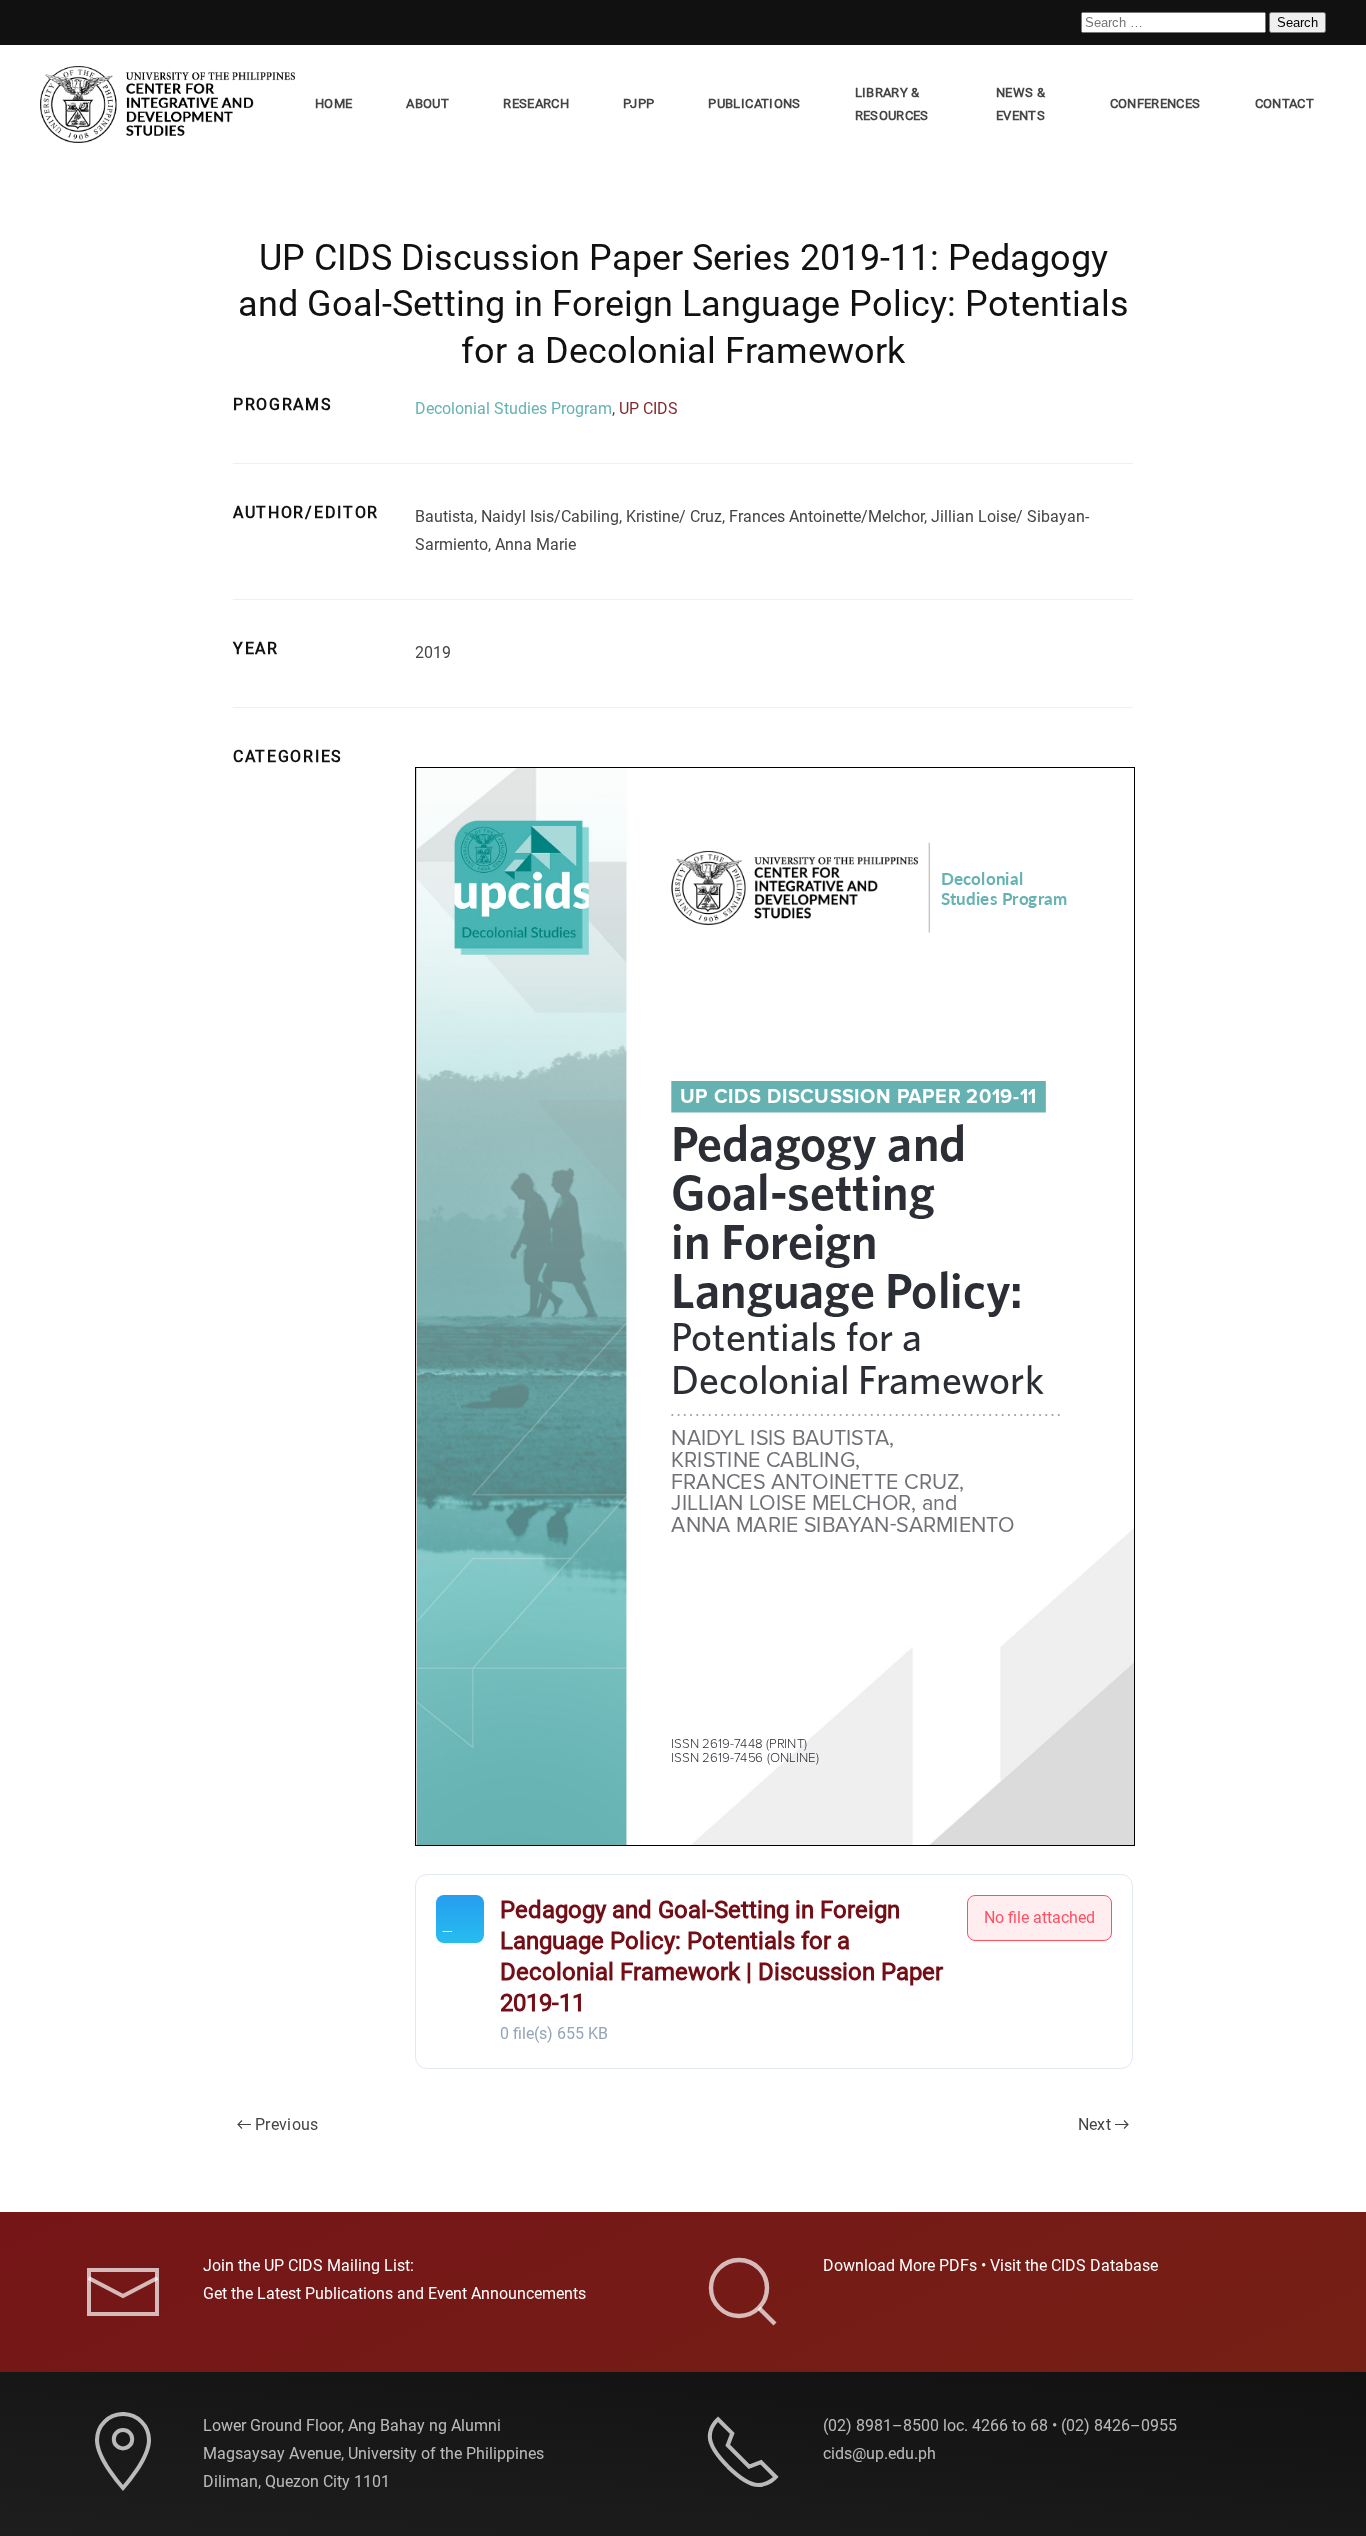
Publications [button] (754, 103)
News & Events (1020, 104)
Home (333, 103)
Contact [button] (1284, 103)
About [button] (427, 103)
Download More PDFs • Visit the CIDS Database (990, 2265)
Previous (287, 2124)
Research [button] (536, 103)
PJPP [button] (638, 103)
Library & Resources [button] (892, 104)
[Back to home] (171, 105)
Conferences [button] (1155, 103)
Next (1094, 2124)
